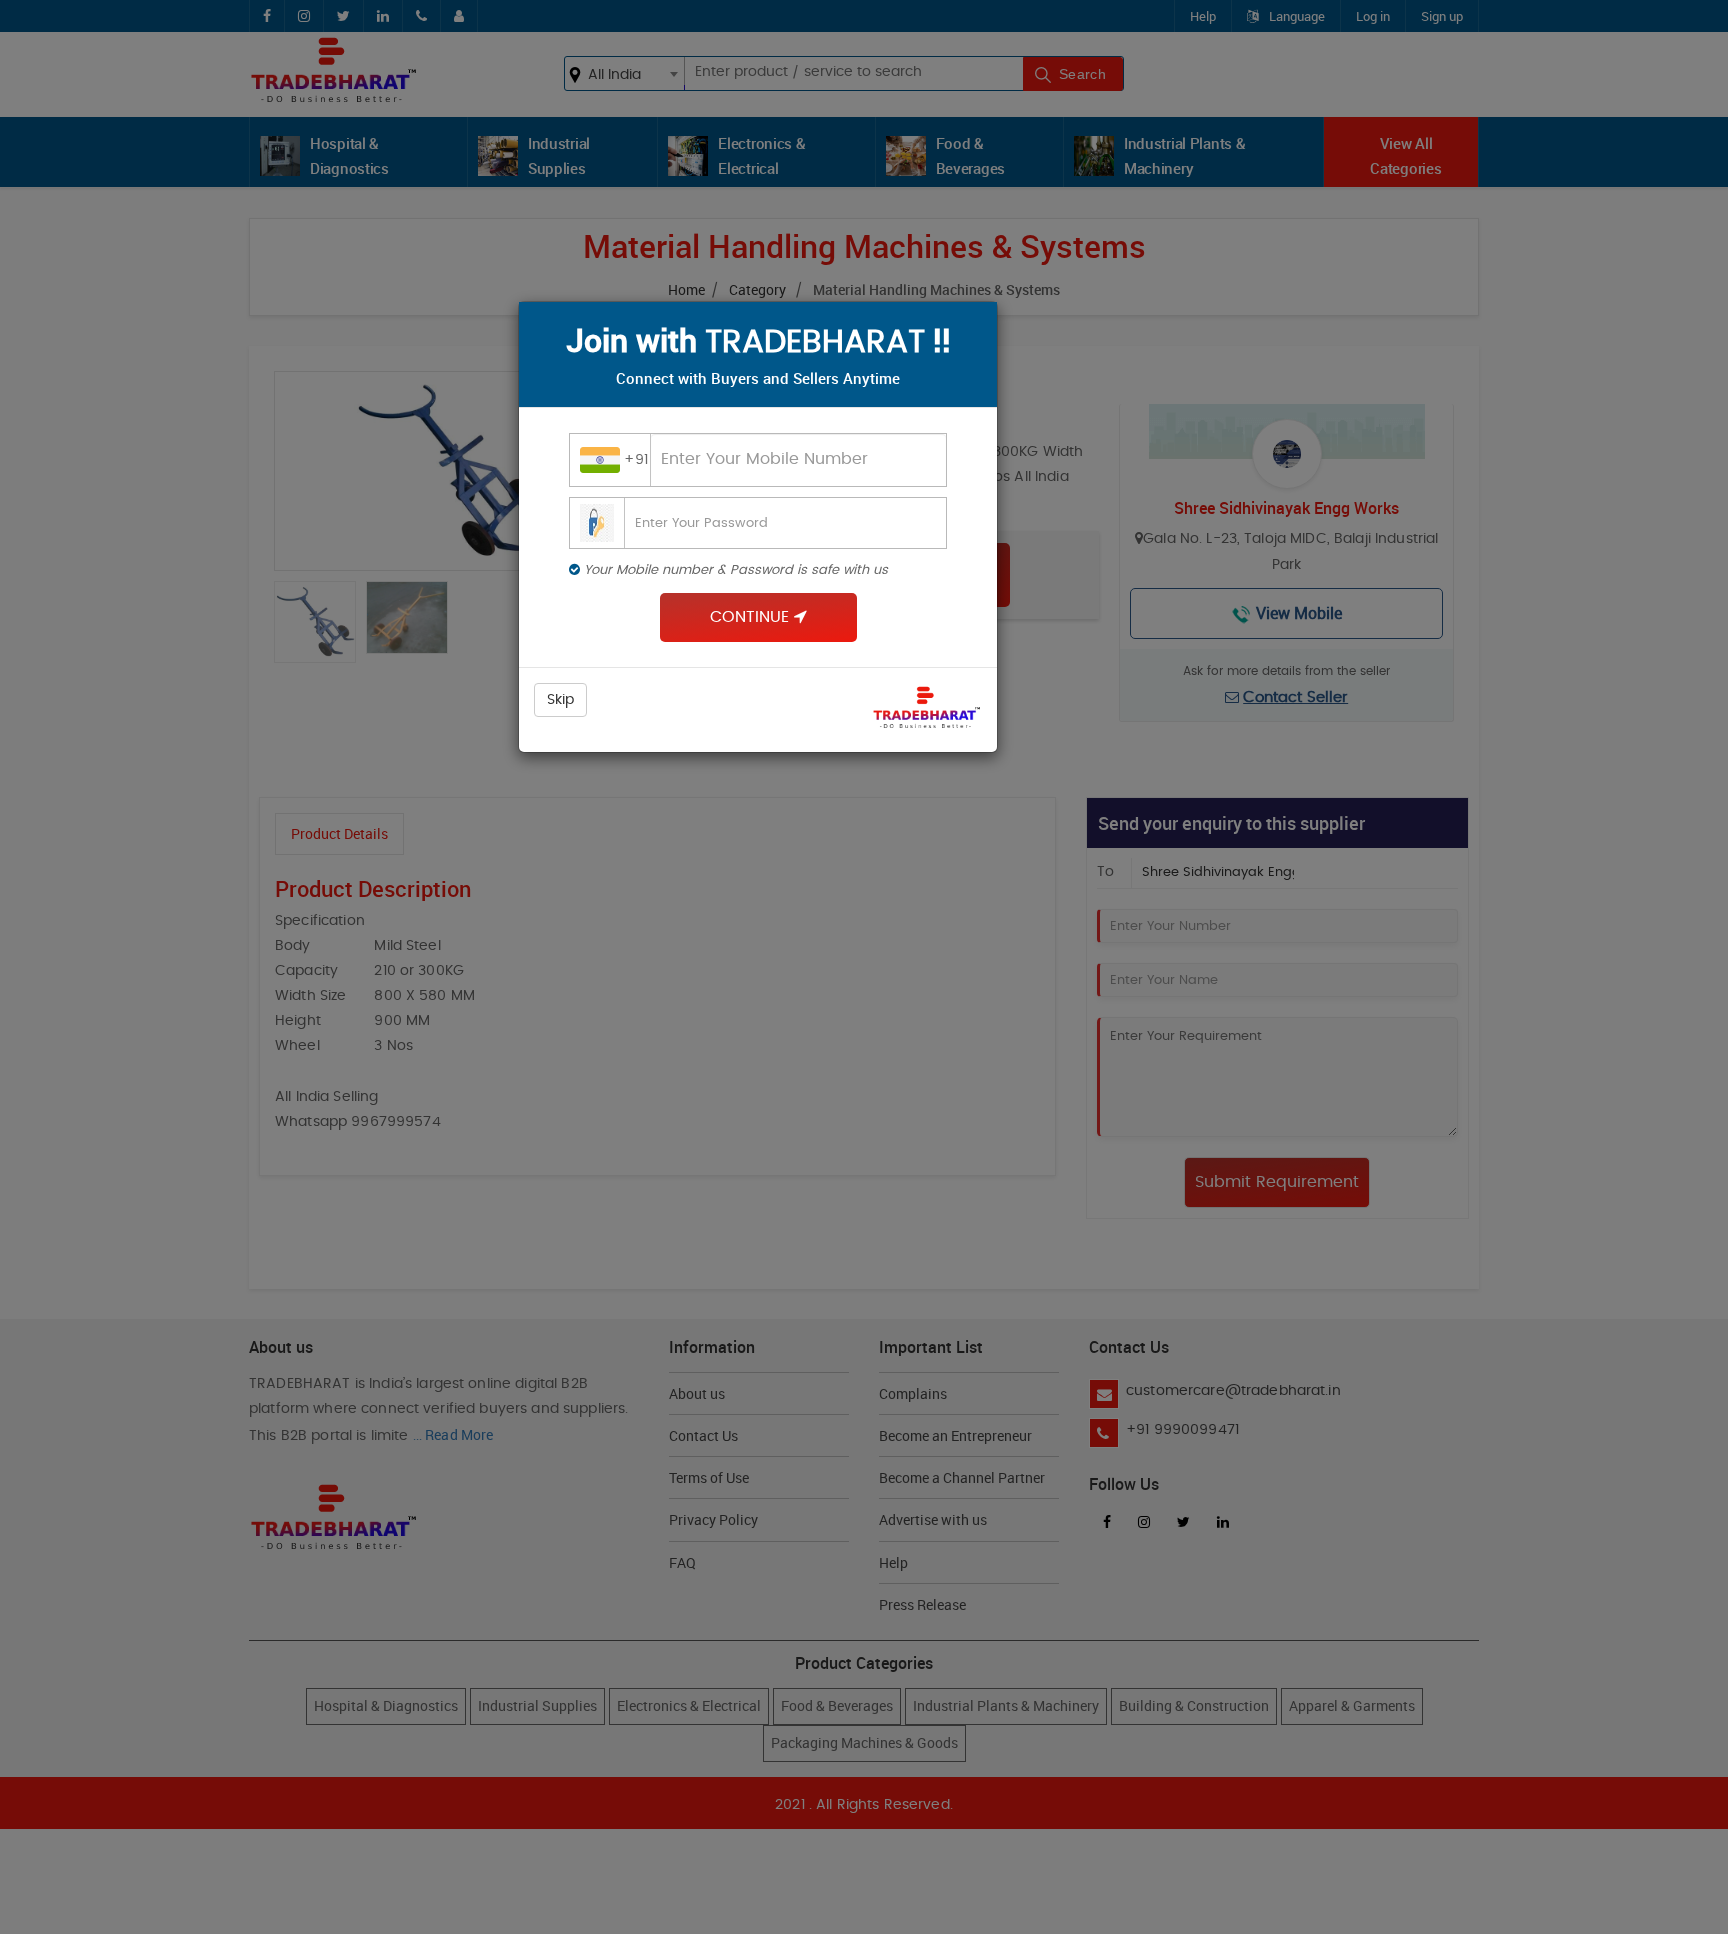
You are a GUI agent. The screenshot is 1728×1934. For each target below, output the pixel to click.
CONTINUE (752, 617)
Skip (560, 700)
